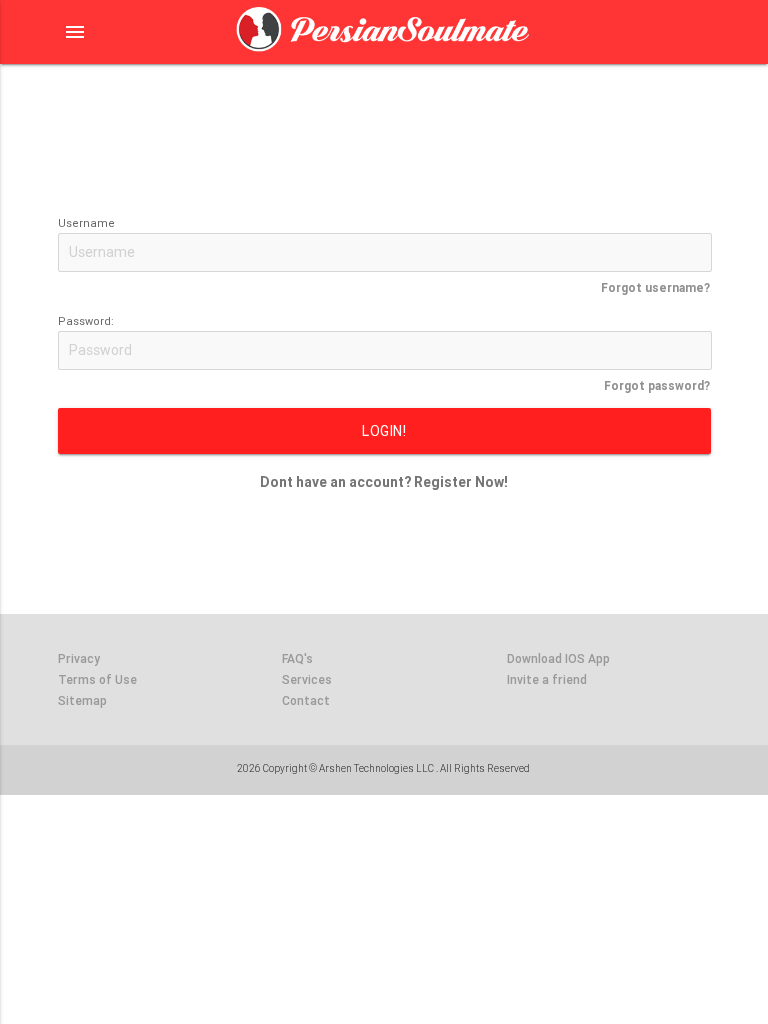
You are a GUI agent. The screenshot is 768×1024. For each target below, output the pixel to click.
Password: (86, 321)
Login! (384, 431)
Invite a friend (547, 679)
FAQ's (297, 658)
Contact (306, 700)
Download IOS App (558, 658)
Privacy (79, 658)
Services (307, 679)
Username (86, 223)
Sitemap (82, 700)
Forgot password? (657, 385)
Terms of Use (97, 679)
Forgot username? (655, 287)
